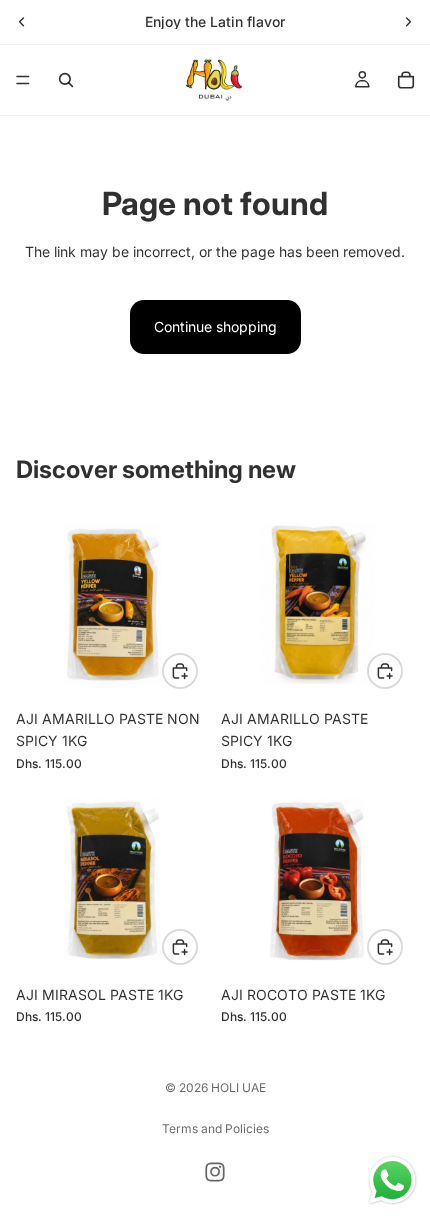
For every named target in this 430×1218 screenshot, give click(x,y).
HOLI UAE (238, 1087)
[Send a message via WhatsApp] (392, 1180)
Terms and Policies (215, 1128)
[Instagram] (215, 1172)
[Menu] (23, 80)
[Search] (66, 80)
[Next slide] (408, 22)
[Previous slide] (22, 22)
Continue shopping (215, 326)
